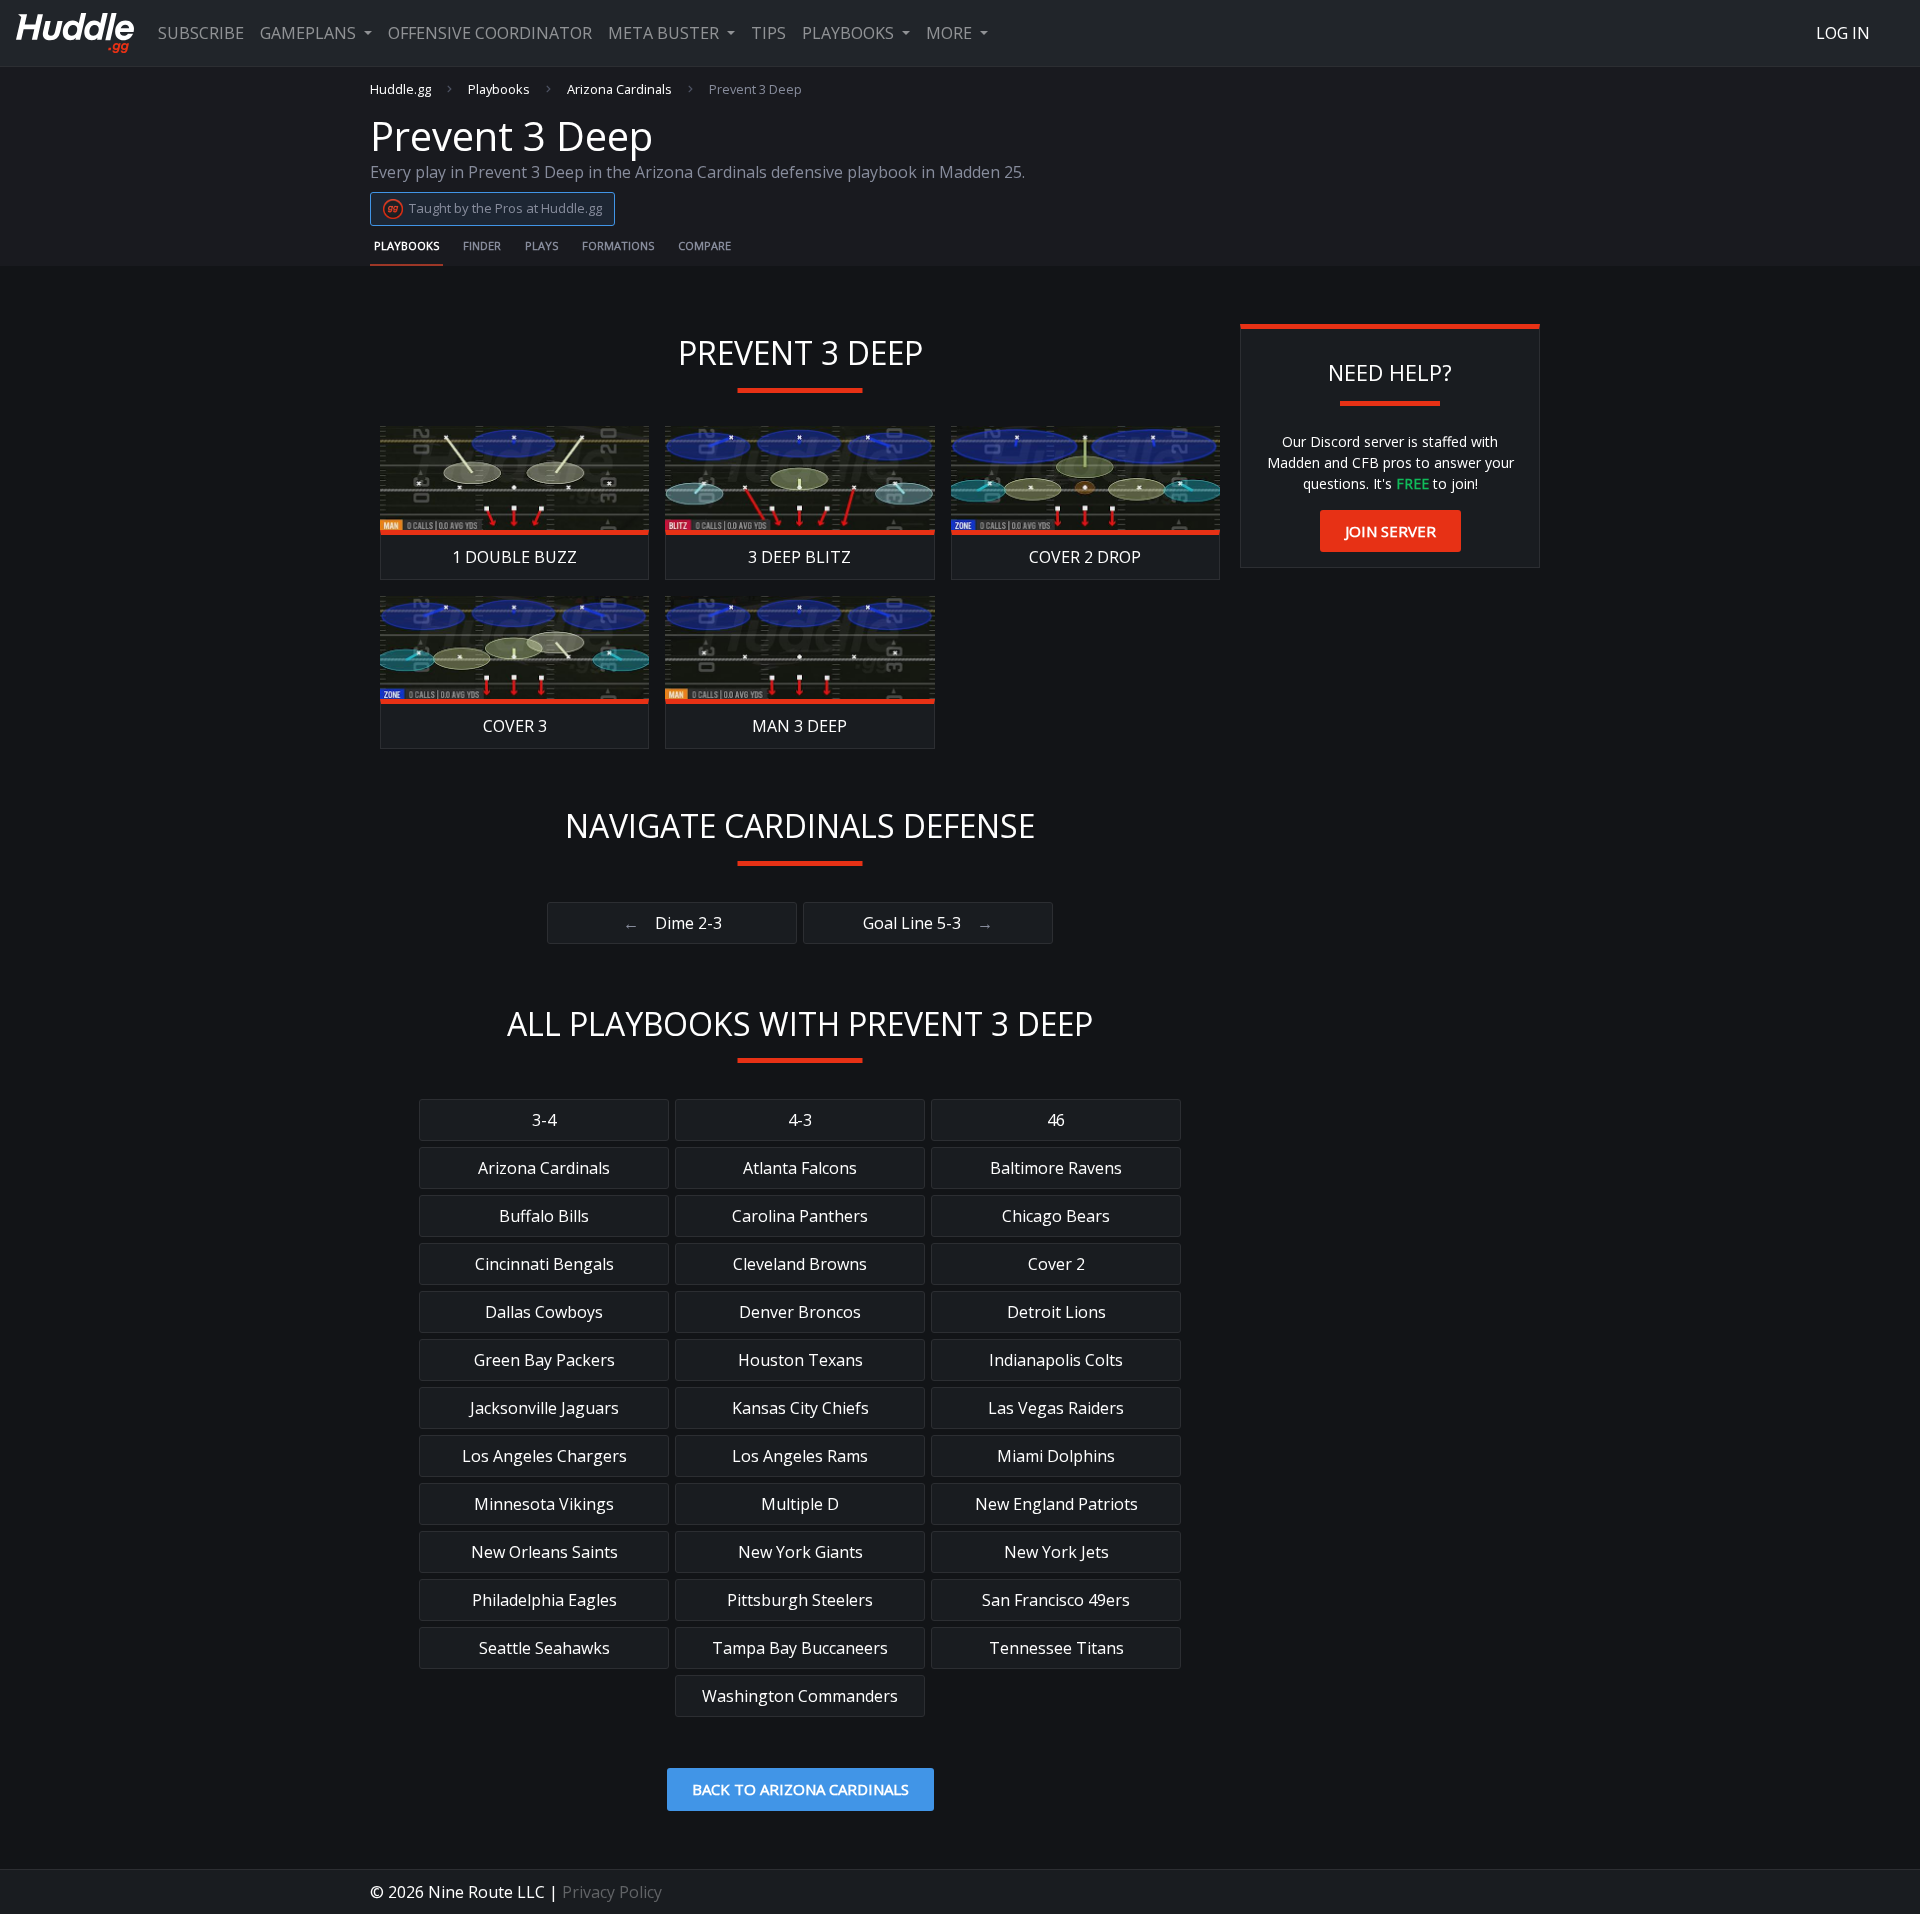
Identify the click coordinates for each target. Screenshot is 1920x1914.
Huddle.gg (400, 89)
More (951, 33)
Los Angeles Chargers (544, 1456)
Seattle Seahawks (544, 1648)
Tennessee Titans (1056, 1648)
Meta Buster (665, 33)
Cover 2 (1056, 1264)
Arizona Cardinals (619, 89)
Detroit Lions (1056, 1312)
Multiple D (800, 1504)
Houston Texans (800, 1360)
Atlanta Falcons (800, 1168)
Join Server (1390, 531)
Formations (618, 245)
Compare (704, 245)
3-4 (544, 1120)
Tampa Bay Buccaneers (800, 1648)
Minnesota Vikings (544, 1504)
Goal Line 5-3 (928, 923)
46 (1056, 1120)
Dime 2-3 (672, 923)
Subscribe (201, 33)
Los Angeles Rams (800, 1456)
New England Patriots (1056, 1504)
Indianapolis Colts (1056, 1360)
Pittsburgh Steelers (800, 1600)
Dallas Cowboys (544, 1312)
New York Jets (1056, 1552)
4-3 (800, 1120)
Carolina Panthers (800, 1216)
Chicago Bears (1056, 1216)
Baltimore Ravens (1056, 1168)
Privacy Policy (612, 1892)
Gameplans (310, 33)
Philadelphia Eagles (544, 1600)
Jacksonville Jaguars (544, 1408)
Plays (541, 245)
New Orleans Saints (544, 1552)
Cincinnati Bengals (544, 1264)
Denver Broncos (800, 1312)
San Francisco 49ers (1056, 1600)
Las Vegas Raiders (1056, 1408)
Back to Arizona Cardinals (800, 1789)
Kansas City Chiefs (800, 1408)
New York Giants (800, 1552)
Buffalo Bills (544, 1216)
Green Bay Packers (544, 1360)
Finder (482, 245)
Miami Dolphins (1056, 1456)
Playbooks (850, 33)
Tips (768, 33)
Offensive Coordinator (490, 33)
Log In (1843, 33)
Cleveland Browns (800, 1264)
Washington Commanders (800, 1696)
